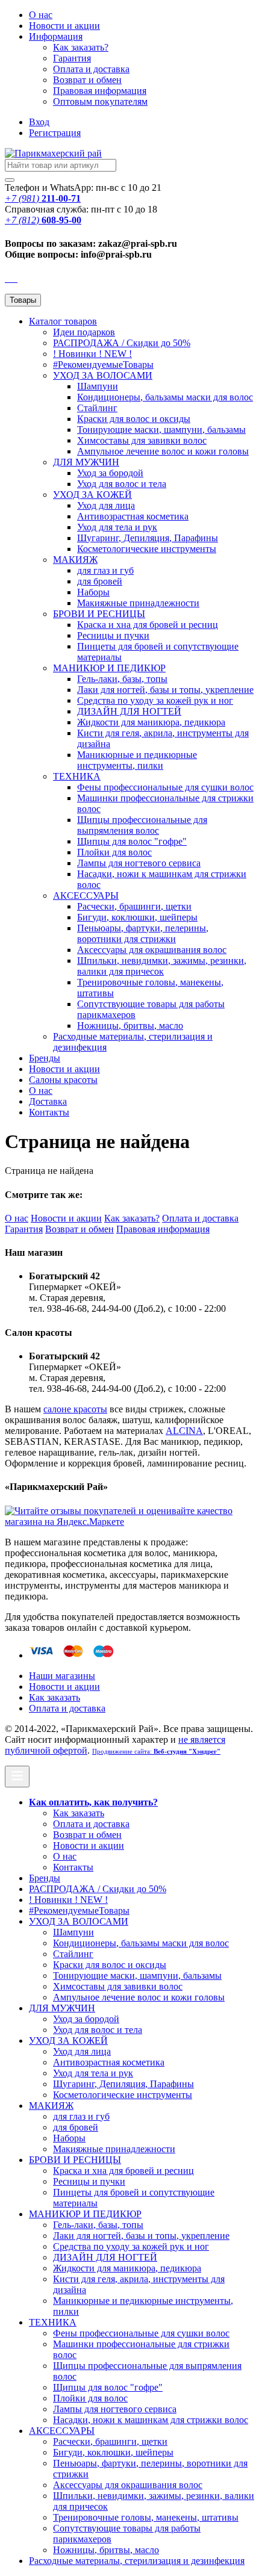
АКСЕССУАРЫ (86, 895)
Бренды (45, 1058)
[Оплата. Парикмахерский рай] (73, 1655)
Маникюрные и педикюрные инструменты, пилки (137, 760)
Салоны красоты (63, 1080)
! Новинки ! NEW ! (92, 354)
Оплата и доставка (91, 69)
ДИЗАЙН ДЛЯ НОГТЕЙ (129, 711)
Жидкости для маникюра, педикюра (151, 722)
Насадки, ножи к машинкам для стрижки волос (151, 2420)
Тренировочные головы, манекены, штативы (146, 2517)
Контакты (49, 1112)
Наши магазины (62, 1676)
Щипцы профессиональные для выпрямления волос (142, 825)
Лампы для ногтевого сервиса (139, 863)
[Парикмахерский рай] (53, 153)
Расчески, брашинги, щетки (134, 906)
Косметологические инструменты (147, 549)
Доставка (48, 1101)
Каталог (63, 321)
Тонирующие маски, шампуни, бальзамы (161, 430)
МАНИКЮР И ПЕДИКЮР (109, 668)
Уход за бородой (110, 473)
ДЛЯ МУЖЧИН (86, 462)
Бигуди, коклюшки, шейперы (137, 917)
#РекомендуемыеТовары (103, 365)
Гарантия (72, 58)
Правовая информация (100, 91)
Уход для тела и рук (117, 527)
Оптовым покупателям (100, 101)
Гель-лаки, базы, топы (122, 679)
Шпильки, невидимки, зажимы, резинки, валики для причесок (162, 966)
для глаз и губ (105, 570)
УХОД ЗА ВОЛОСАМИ (103, 375)
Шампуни (98, 386)
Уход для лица (106, 505)
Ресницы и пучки (113, 635)
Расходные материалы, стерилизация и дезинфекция (137, 2561)
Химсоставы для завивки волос (142, 440)
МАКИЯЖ (75, 560)
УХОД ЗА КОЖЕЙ (92, 495)
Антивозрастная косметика (133, 516)
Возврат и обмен (87, 80)
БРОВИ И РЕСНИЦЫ (99, 614)
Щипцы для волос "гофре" (132, 841)
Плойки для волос (114, 852)
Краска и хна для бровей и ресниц (148, 625)
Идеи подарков (84, 332)
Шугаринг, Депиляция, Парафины (148, 538)
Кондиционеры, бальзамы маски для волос (165, 397)
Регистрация (55, 133)
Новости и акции (64, 1069)
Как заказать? (81, 47)
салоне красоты (75, 1409)
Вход (39, 122)
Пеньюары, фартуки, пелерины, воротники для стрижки (143, 933)
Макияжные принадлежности (138, 603)
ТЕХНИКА (77, 776)
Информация (56, 36)
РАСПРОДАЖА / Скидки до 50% (122, 343)
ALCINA (184, 1431)
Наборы (93, 592)
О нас (41, 15)
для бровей (100, 581)
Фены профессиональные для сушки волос (165, 787)
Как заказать (55, 1697)
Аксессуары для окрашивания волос (152, 950)
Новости (64, 26)
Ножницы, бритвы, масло (130, 1026)
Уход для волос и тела (122, 484)
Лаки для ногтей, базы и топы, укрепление (165, 690)
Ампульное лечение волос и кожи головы (163, 451)
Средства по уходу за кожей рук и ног (155, 700)
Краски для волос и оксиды (134, 419)
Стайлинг (97, 408)
